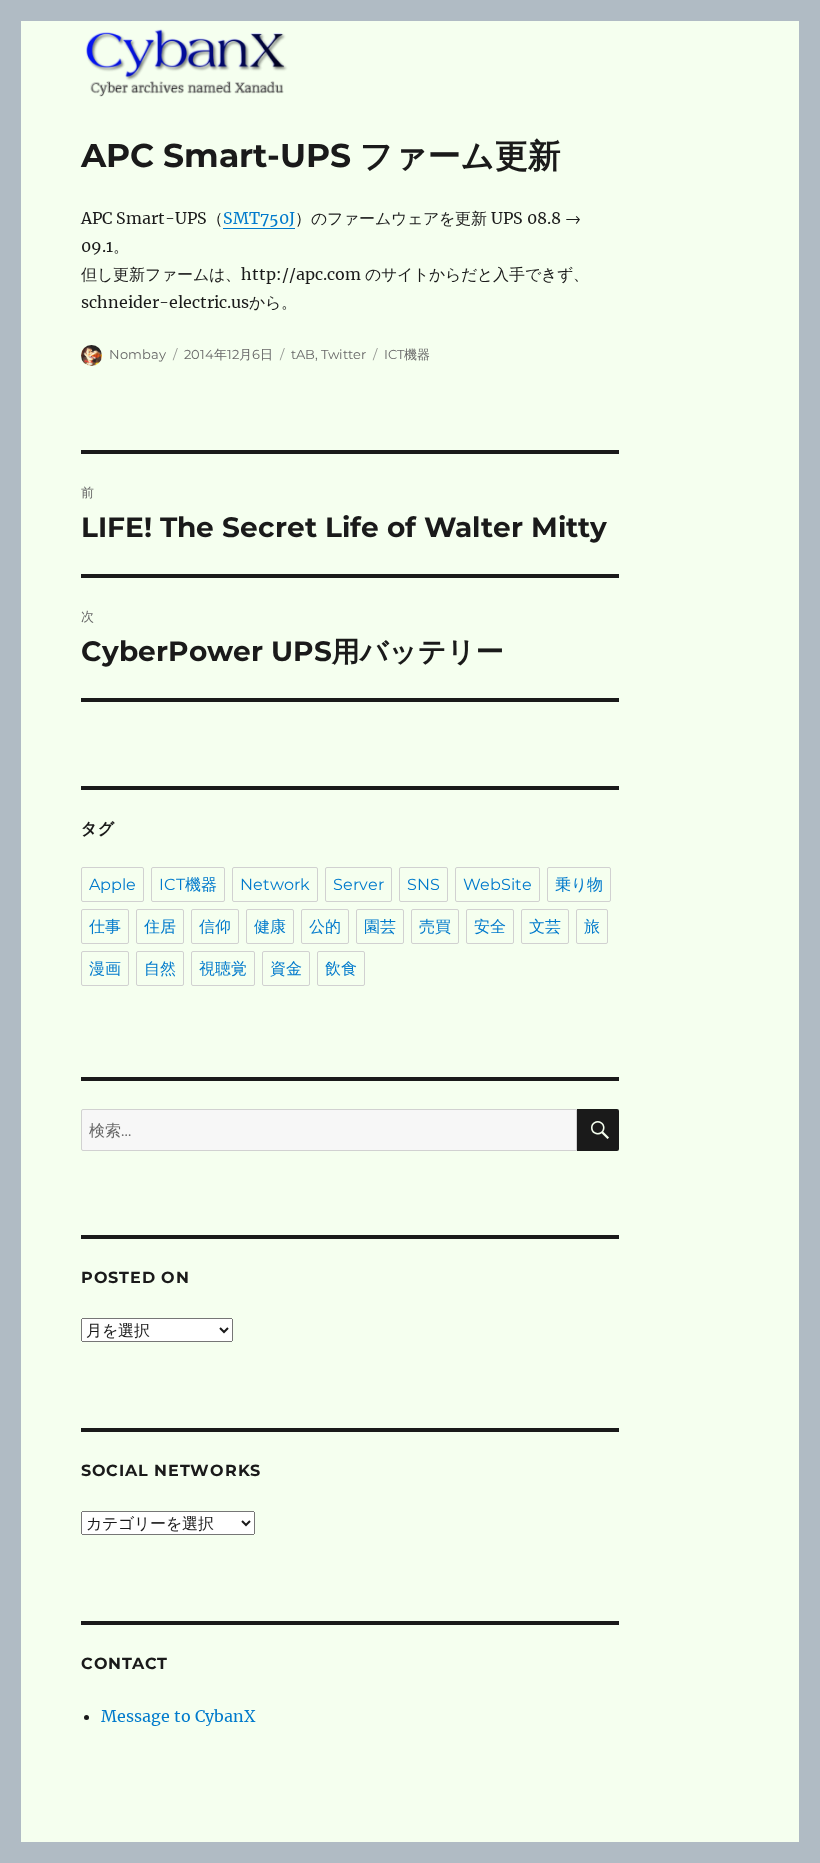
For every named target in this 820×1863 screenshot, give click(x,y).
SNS (423, 884)
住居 (160, 926)
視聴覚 (223, 968)
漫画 (105, 968)
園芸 (380, 926)
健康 (270, 926)
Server (358, 884)
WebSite (497, 884)
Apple (112, 884)
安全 (490, 926)
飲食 (341, 968)
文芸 (545, 926)
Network (275, 884)
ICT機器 (407, 354)
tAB (303, 354)
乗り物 (579, 884)
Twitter (343, 354)
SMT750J (259, 218)
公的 (325, 926)
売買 (435, 926)
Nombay (137, 354)
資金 (286, 968)
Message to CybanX (178, 1716)
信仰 (215, 926)
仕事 (105, 926)
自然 (160, 968)
